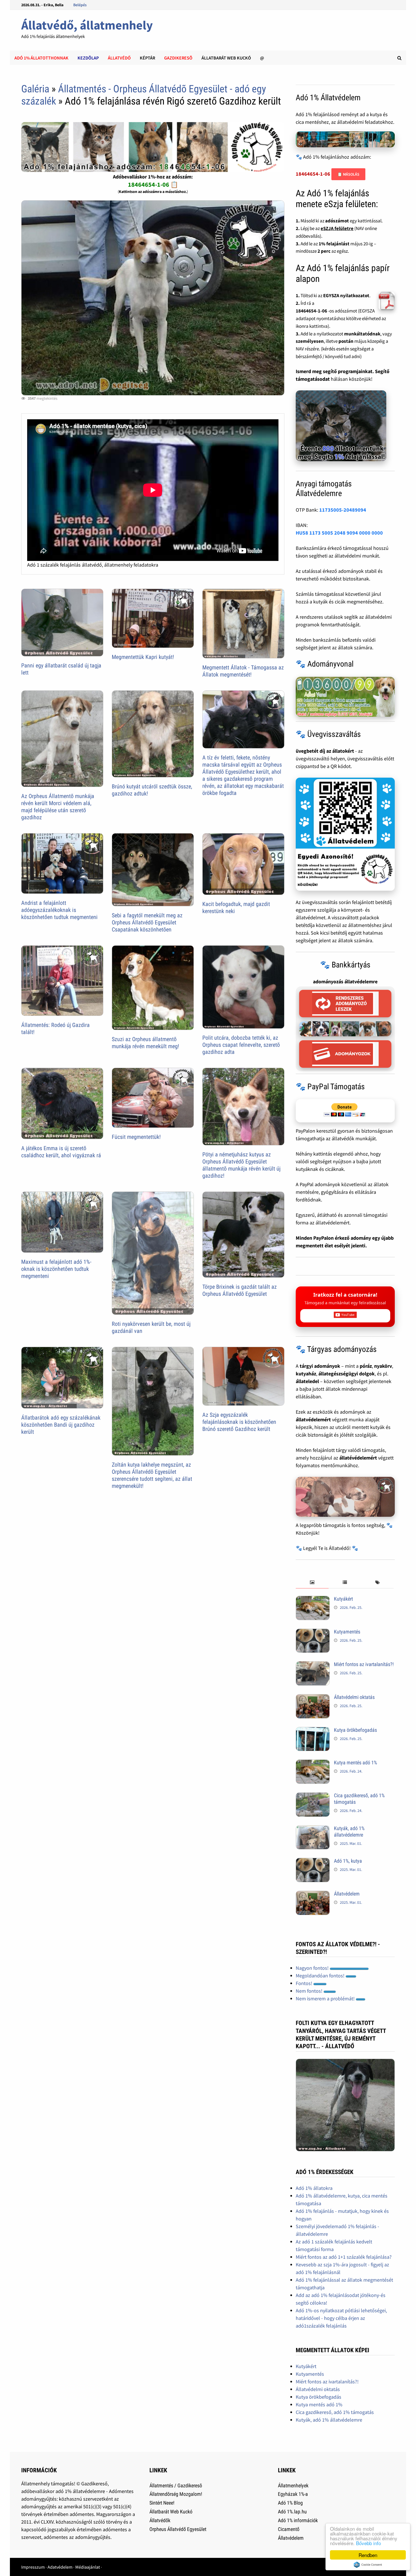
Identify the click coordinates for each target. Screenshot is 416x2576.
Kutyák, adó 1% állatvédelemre (349, 1832)
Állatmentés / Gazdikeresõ (176, 2485)
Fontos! (305, 1983)
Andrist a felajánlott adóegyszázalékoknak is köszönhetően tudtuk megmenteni (59, 910)
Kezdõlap (88, 58)
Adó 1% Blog (290, 2503)
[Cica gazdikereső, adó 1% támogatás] (313, 1796)
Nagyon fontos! (313, 1968)
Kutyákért (343, 1599)
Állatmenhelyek (293, 2485)
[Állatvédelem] (313, 1895)
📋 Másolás (348, 174)
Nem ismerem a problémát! (326, 1999)
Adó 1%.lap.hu (292, 2512)
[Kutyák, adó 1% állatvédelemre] (313, 1829)
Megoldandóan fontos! (321, 1976)
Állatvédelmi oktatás (354, 1697)
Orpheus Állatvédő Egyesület (178, 2529)
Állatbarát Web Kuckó (226, 58)
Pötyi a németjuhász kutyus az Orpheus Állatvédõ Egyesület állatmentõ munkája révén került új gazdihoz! (241, 1165)
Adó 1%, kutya (348, 1861)
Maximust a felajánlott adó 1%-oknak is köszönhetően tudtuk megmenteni (56, 1269)
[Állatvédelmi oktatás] (313, 1698)
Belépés (80, 5)
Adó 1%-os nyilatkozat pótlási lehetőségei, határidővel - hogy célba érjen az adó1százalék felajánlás (341, 2318)
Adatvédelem (60, 2567)
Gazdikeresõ (178, 58)
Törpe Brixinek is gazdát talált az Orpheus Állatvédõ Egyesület (240, 1290)
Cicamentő (289, 2529)
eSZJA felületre (337, 228)
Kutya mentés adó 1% (355, 1763)
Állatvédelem (347, 1894)
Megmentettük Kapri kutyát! (143, 657)
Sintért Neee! (162, 2503)
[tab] (312, 1583)
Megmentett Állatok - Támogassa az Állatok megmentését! (243, 671)
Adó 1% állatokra (314, 2188)
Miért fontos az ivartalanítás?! (364, 1664)
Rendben (368, 2555)
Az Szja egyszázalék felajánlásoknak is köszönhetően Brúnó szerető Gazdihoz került (239, 1422)
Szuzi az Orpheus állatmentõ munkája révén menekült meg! (145, 1043)
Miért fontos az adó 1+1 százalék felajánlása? (344, 2257)
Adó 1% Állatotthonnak (41, 58)
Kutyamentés (347, 1632)
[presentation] (312, 1583)
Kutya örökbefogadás (355, 1730)
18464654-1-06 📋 (153, 184)
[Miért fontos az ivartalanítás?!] (313, 1665)
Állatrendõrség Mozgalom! (176, 2494)
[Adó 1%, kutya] (313, 1862)
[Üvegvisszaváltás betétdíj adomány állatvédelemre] (345, 834)
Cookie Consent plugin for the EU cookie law (368, 2565)
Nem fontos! (310, 1991)
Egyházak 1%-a (293, 2494)
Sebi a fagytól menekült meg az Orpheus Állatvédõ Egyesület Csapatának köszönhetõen (147, 922)
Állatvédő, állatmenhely (87, 25)
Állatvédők (160, 2520)
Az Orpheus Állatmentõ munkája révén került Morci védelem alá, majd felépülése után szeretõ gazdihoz (58, 807)
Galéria (35, 89)
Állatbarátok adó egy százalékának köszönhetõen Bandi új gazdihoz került (61, 1425)
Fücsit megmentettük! (136, 1137)
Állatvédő (119, 58)
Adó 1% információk (298, 2520)
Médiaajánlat (88, 2567)
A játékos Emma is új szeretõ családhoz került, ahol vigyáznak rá (61, 1152)
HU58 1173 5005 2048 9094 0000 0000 (339, 533)
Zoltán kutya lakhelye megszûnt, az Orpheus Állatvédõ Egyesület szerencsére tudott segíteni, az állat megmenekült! (152, 1475)
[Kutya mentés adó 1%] (313, 1763)
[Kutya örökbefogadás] (313, 1731)
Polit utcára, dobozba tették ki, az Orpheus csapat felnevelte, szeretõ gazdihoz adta (241, 1045)
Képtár (147, 58)
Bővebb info (368, 2543)
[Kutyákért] (313, 1600)
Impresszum (33, 2567)
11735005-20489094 (343, 510)
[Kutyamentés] (313, 1632)
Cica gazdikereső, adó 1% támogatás (335, 2412)
